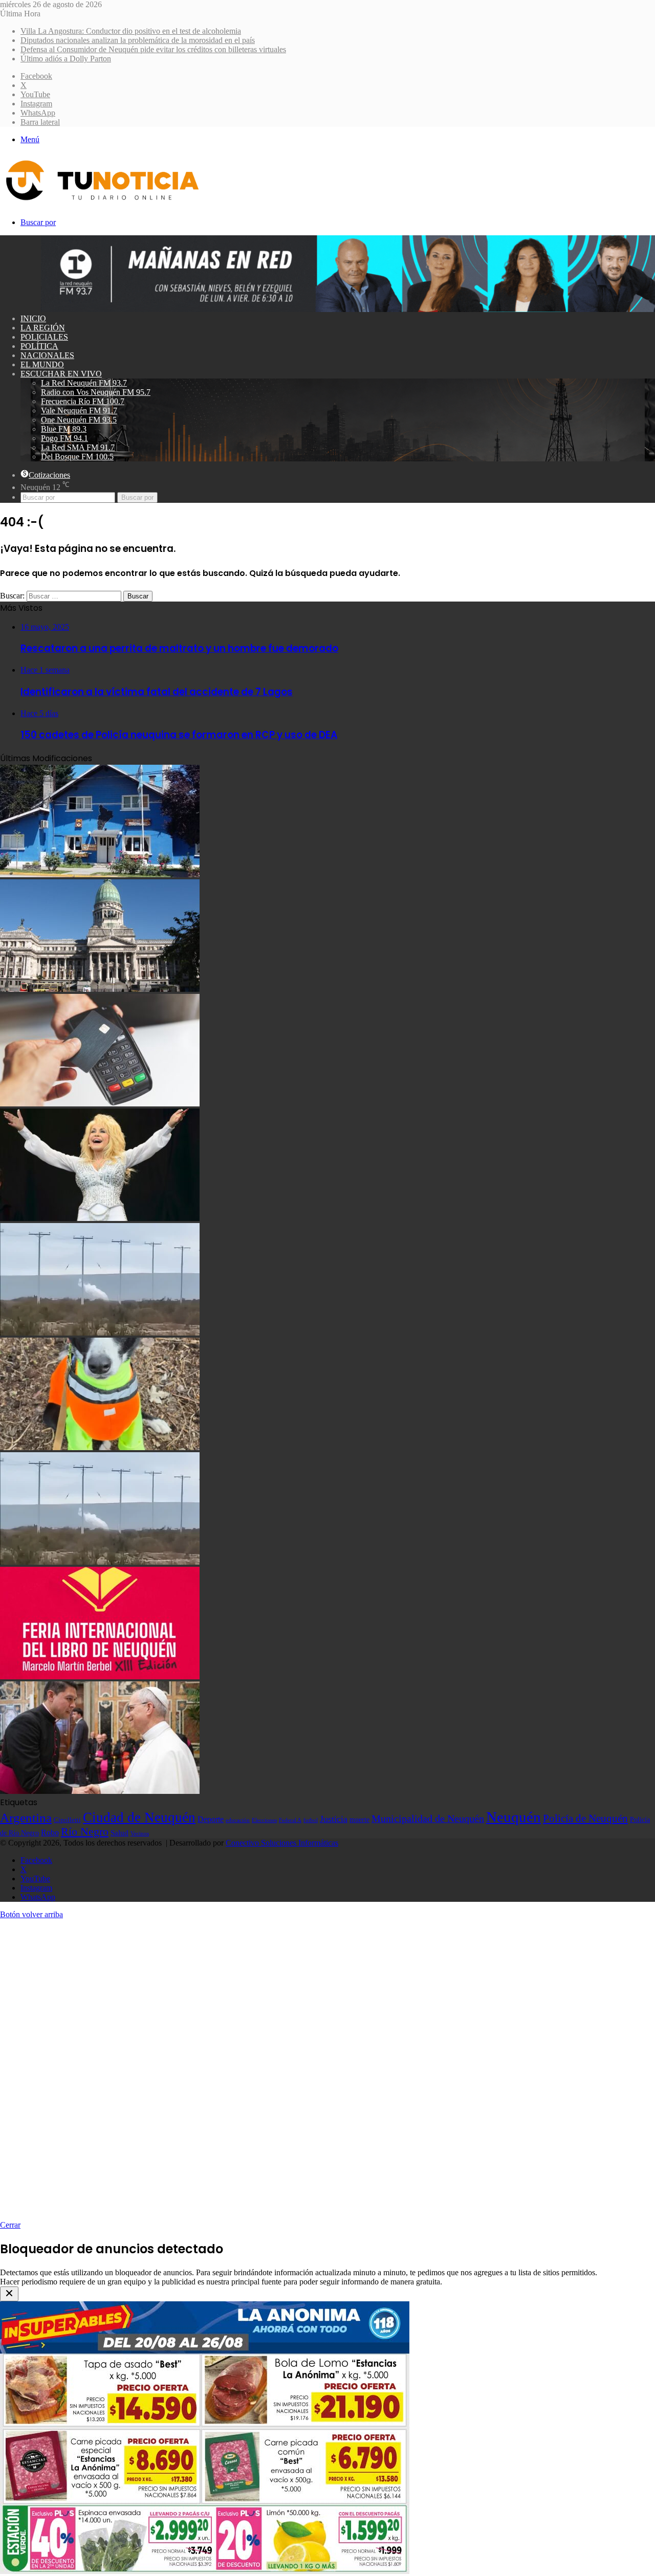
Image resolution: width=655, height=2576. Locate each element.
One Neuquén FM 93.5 (79, 420)
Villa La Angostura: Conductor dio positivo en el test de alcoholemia (131, 31)
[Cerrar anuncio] (9, 2294)
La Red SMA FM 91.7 (78, 447)
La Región (43, 328)
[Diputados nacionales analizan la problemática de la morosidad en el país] (100, 989)
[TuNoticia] (101, 203)
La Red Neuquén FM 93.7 (84, 383)
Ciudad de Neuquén (139, 1817)
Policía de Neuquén (585, 1818)
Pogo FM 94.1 (64, 438)
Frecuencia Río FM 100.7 (83, 401)
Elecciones (264, 1820)
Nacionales (47, 355)
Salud (119, 1833)
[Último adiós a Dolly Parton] (100, 1218)
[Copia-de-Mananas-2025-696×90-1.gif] (348, 309)
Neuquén (514, 1817)
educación (238, 1820)
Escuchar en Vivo (61, 374)
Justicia (334, 1819)
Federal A (290, 1820)
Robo (50, 1833)
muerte (359, 1819)
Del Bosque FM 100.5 (77, 457)
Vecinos (140, 1833)
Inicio (33, 318)
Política (39, 346)
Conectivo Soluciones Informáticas (282, 1843)
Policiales (44, 337)
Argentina (26, 1817)
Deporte (211, 1819)
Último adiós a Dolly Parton (66, 59)
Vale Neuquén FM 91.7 (79, 410)
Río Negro (85, 1832)
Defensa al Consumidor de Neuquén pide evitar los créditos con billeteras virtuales (153, 49)
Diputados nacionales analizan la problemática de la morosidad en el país (138, 40)
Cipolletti (67, 1820)
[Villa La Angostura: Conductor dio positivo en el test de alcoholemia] (100, 874)
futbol (311, 1820)
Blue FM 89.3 (64, 429)
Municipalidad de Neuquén (428, 1818)
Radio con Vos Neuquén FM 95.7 (96, 392)
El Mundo (42, 364)
